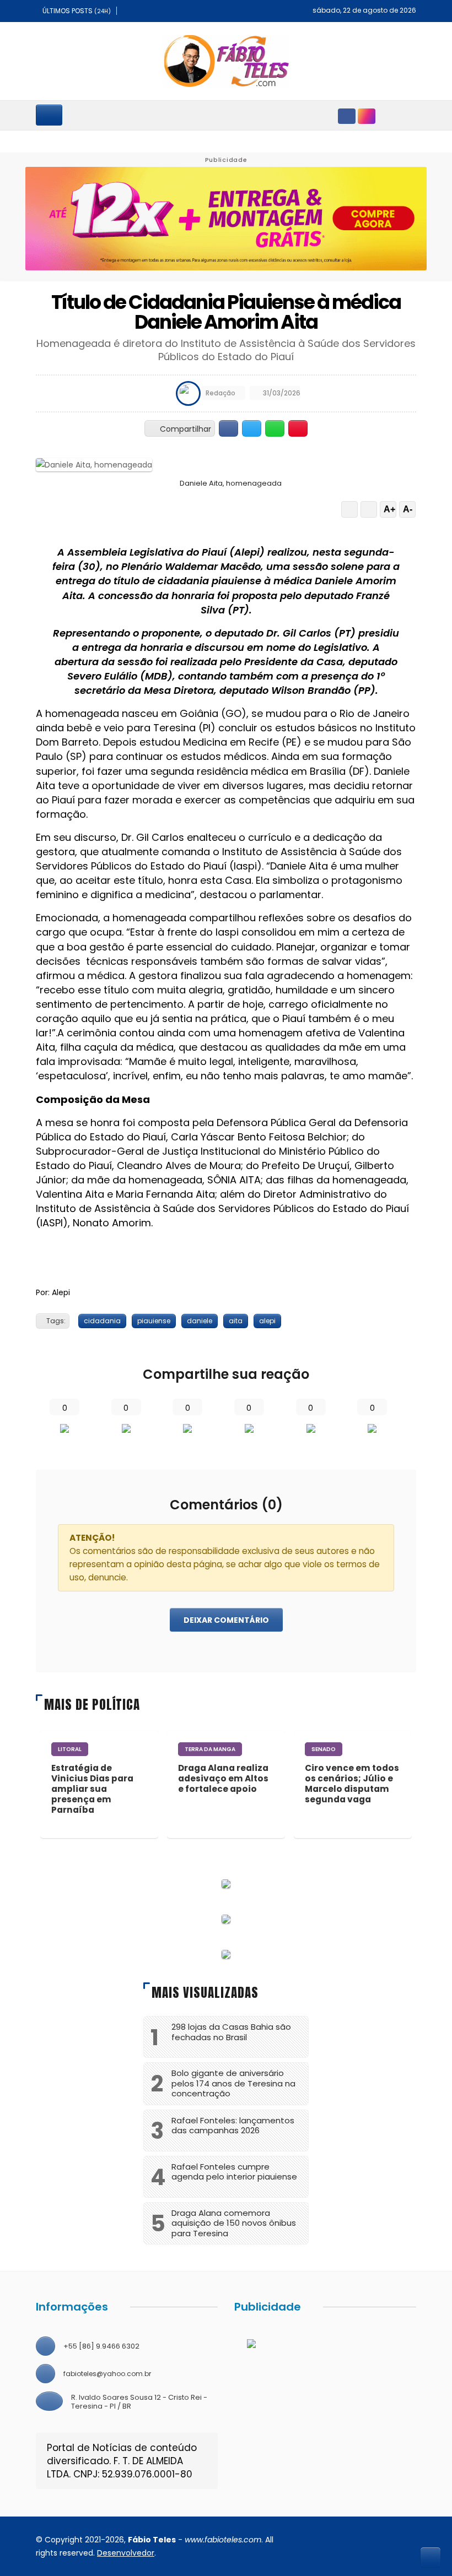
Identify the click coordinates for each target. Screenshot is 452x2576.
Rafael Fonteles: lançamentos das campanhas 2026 (233, 2126)
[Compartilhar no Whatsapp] (275, 428)
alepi (267, 1321)
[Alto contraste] (349, 509)
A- (408, 509)
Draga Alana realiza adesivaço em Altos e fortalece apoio (223, 1778)
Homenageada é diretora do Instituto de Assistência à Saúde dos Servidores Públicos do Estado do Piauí (226, 350)
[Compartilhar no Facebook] (228, 428)
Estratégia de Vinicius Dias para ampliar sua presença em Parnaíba (92, 1789)
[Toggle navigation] (49, 115)
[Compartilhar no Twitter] (252, 428)
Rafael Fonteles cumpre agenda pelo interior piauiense (234, 2172)
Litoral (70, 1749)
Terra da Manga (210, 1749)
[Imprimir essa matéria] (369, 509)
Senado (324, 1749)
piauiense (154, 1321)
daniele (200, 1321)
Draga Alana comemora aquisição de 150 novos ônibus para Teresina (234, 2223)
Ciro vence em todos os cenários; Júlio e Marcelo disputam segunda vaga (352, 1784)
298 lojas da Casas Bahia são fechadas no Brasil (231, 2032)
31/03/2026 (281, 393)
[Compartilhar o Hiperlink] (298, 428)
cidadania (102, 1321)
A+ (389, 509)
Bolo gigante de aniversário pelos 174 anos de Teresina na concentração (233, 2083)
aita (236, 1321)
